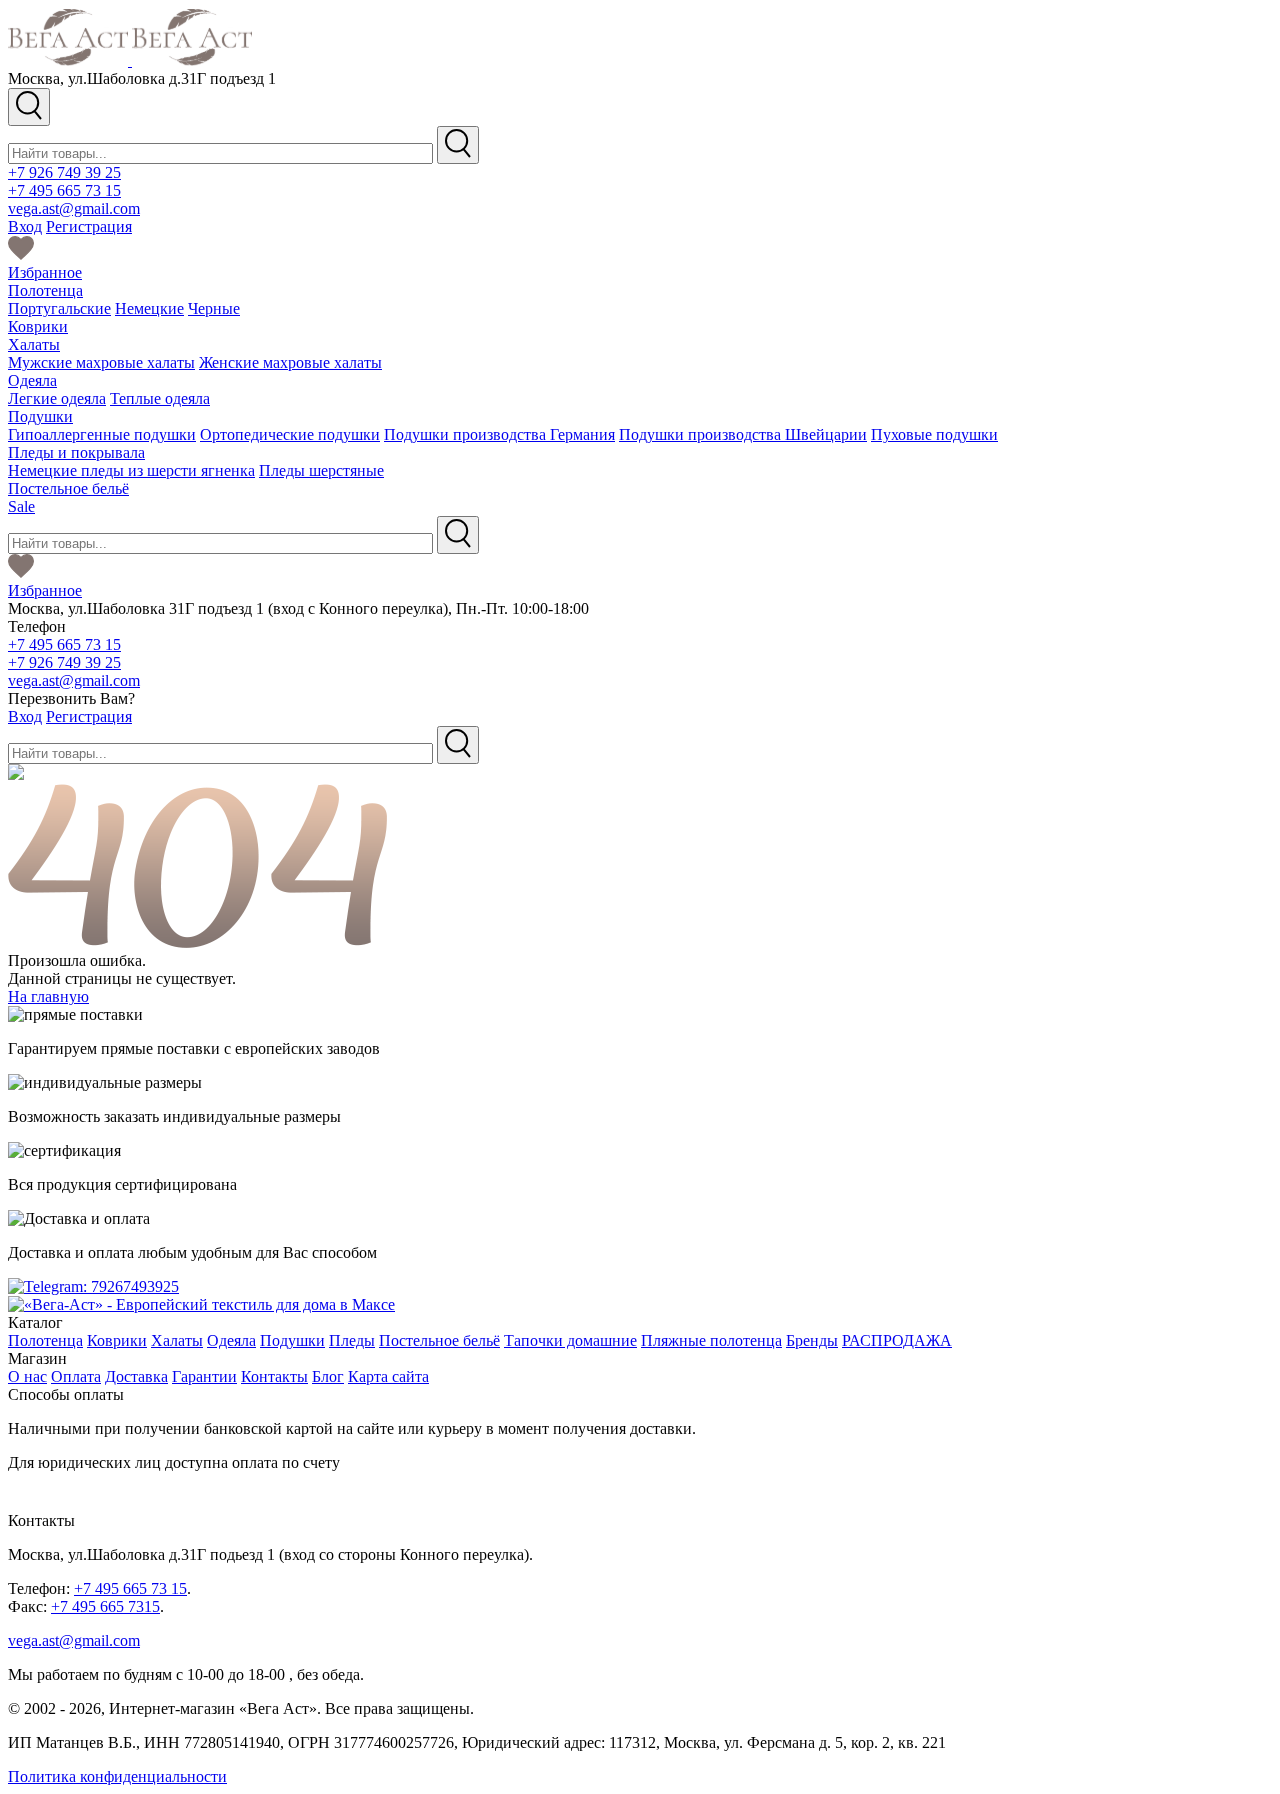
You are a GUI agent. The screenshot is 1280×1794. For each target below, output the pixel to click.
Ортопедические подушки (290, 434)
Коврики (38, 326)
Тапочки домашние (570, 1340)
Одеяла (32, 380)
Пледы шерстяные (321, 470)
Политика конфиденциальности (117, 1776)
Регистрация (89, 226)
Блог (328, 1376)
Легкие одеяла (57, 398)
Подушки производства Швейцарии (743, 434)
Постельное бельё (68, 488)
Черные (214, 308)
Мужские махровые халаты (101, 362)
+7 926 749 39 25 (64, 172)
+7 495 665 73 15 (64, 190)
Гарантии (204, 1376)
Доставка (136, 1376)
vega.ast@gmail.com (74, 208)
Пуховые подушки (934, 434)
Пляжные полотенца (711, 1340)
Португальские (59, 308)
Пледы (352, 1340)
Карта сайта (388, 1376)
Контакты (274, 1376)
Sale (21, 506)
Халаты (34, 344)
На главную (48, 996)
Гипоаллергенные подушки (102, 434)
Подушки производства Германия (499, 434)
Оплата (76, 1376)
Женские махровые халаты (290, 362)
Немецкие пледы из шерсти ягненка (131, 470)
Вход (25, 226)
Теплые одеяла (160, 398)
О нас (27, 1376)
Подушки (40, 416)
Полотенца (45, 290)
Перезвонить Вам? (71, 698)
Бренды (812, 1340)
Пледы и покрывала (76, 452)
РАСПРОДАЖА (897, 1340)
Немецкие (149, 308)
